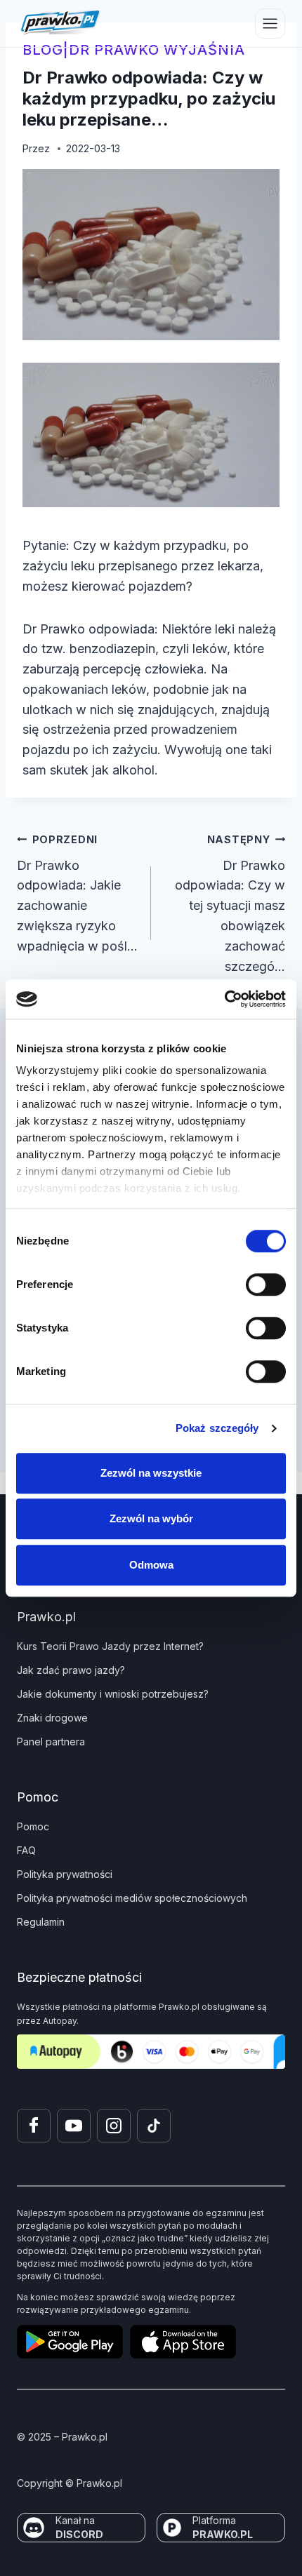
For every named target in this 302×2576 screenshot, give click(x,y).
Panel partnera (51, 1742)
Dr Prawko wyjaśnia (157, 50)
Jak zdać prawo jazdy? (71, 1670)
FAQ (26, 1850)
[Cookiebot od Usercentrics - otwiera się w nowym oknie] (224, 999)
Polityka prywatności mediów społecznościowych (132, 1898)
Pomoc (33, 1826)
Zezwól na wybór (151, 1518)
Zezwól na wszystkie (151, 1473)
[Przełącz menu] (270, 24)
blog (43, 50)
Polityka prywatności (65, 1874)
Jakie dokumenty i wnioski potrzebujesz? (113, 1694)
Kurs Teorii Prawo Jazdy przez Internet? (110, 1646)
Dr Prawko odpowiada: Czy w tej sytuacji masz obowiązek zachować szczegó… (230, 904)
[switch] (266, 1284)
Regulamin (41, 1922)
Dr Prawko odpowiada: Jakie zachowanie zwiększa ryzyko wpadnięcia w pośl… (77, 893)
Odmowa (151, 1565)
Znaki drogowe (52, 1718)
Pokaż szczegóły (217, 1428)
